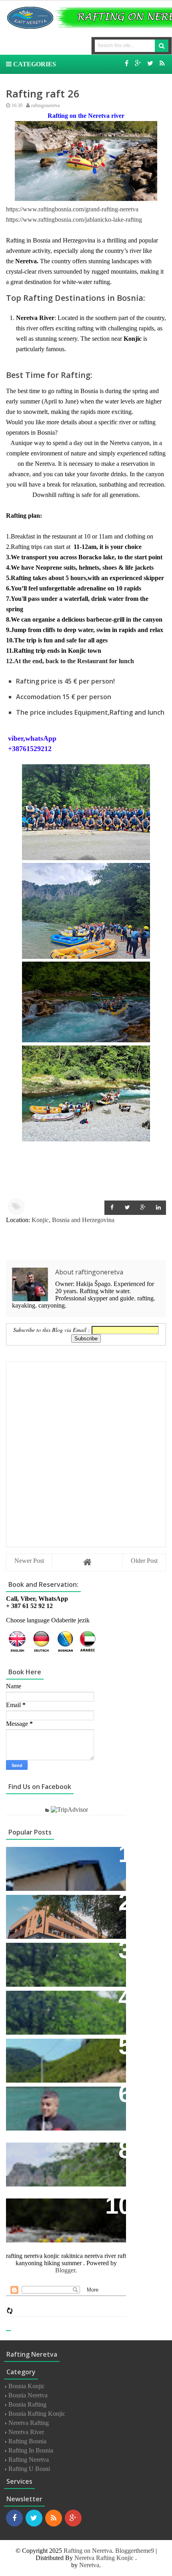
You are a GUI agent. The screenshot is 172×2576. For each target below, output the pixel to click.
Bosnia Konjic (27, 2386)
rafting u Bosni (29, 2469)
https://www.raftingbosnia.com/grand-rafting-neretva (72, 209)
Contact (24, 2097)
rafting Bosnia (27, 2441)
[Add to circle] (138, 63)
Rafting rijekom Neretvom (54, 1905)
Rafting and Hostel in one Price (62, 1953)
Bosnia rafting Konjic (37, 2414)
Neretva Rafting (29, 2423)
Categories (34, 64)
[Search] (162, 46)
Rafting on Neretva (88, 2551)
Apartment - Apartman (46, 1857)
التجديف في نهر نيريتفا (47, 2153)
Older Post (144, 1561)
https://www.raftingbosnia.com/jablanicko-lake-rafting (74, 220)
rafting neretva (29, 2460)
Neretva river (26, 2432)
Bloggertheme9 (135, 2551)
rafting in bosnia (31, 2450)
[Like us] (127, 63)
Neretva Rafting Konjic (104, 2558)
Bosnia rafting (27, 2404)
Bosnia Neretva (28, 2395)
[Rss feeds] (162, 63)
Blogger (65, 2270)
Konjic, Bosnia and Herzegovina (73, 1220)
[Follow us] (150, 63)
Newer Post (29, 1561)
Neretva (89, 2565)
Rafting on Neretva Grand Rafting (65, 2001)
